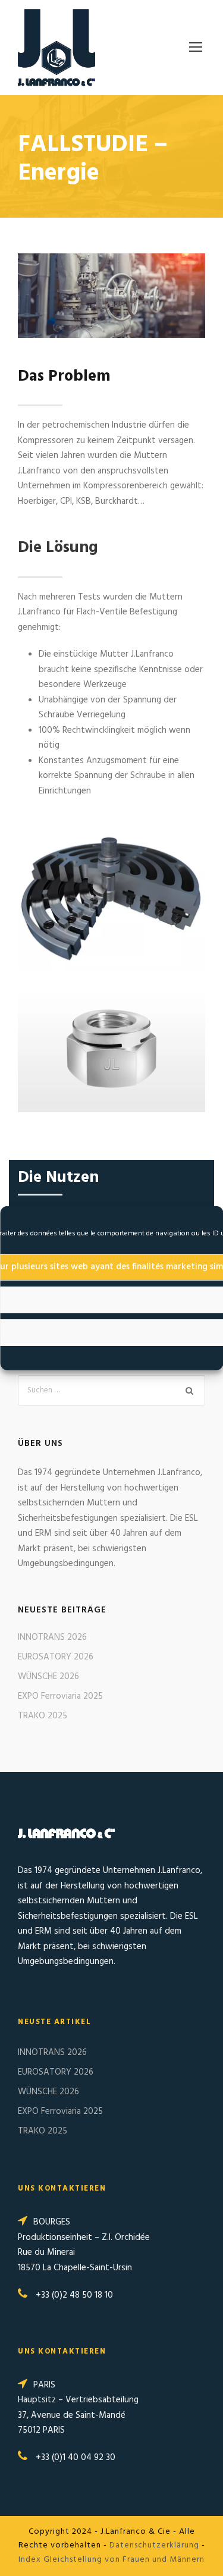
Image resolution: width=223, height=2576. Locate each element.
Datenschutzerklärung (154, 2545)
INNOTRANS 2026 (52, 1637)
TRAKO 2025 (43, 1716)
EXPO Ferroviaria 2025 (60, 1696)
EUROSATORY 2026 (56, 1657)
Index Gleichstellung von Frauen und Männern (111, 2560)
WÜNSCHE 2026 (48, 1677)
